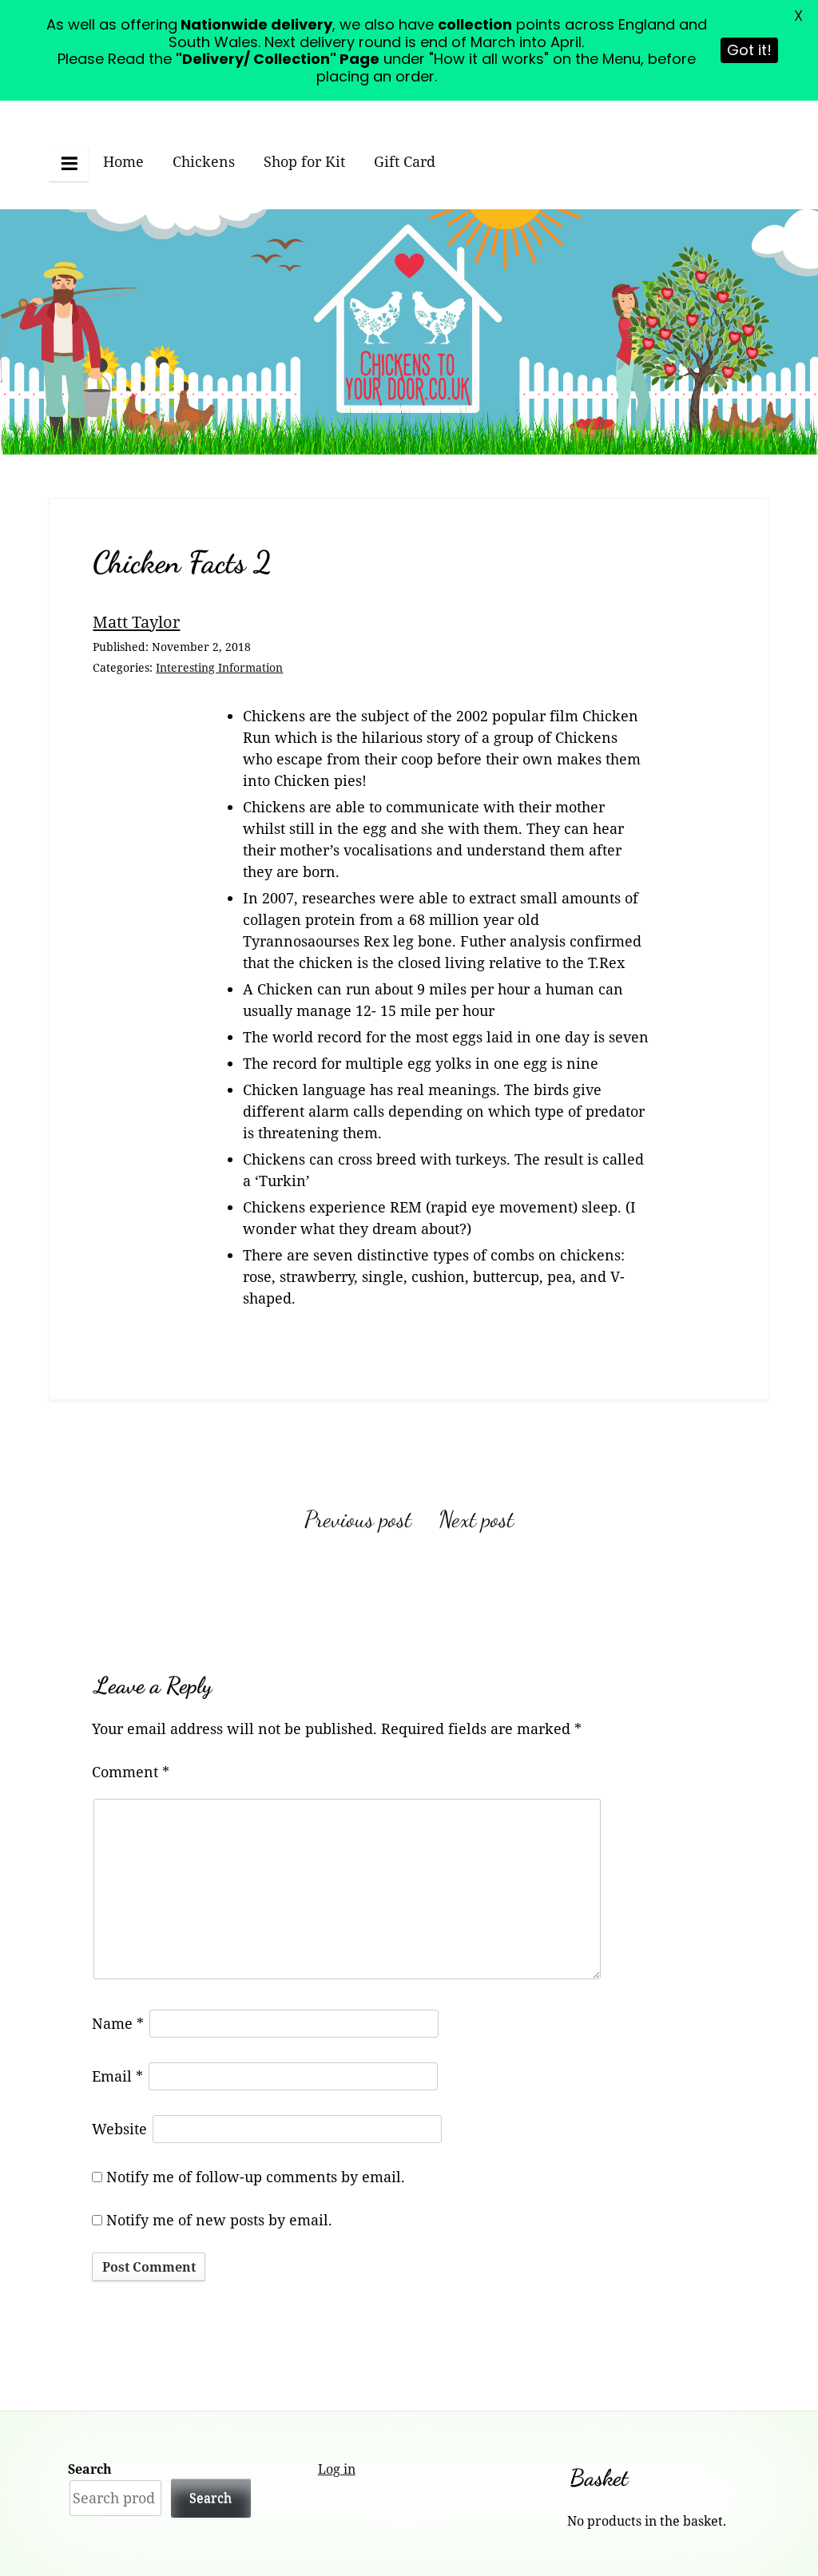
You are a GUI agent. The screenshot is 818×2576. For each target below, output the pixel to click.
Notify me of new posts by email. (219, 2220)
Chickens (204, 161)
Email (117, 2076)
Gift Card (405, 161)
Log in (337, 2469)
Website (119, 2129)
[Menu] (69, 163)
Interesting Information (219, 667)
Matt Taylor (136, 621)
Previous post (358, 1519)
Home (123, 161)
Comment (131, 1772)
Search (90, 2469)
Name (118, 2023)
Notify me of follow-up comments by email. (256, 2177)
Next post (476, 1519)
